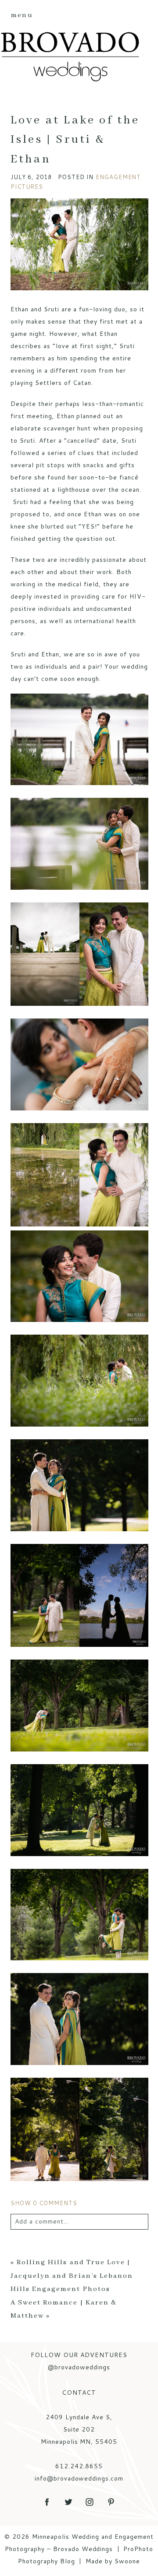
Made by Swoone (113, 2561)
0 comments (44, 2203)
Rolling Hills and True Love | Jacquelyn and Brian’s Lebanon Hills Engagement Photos (72, 2276)
